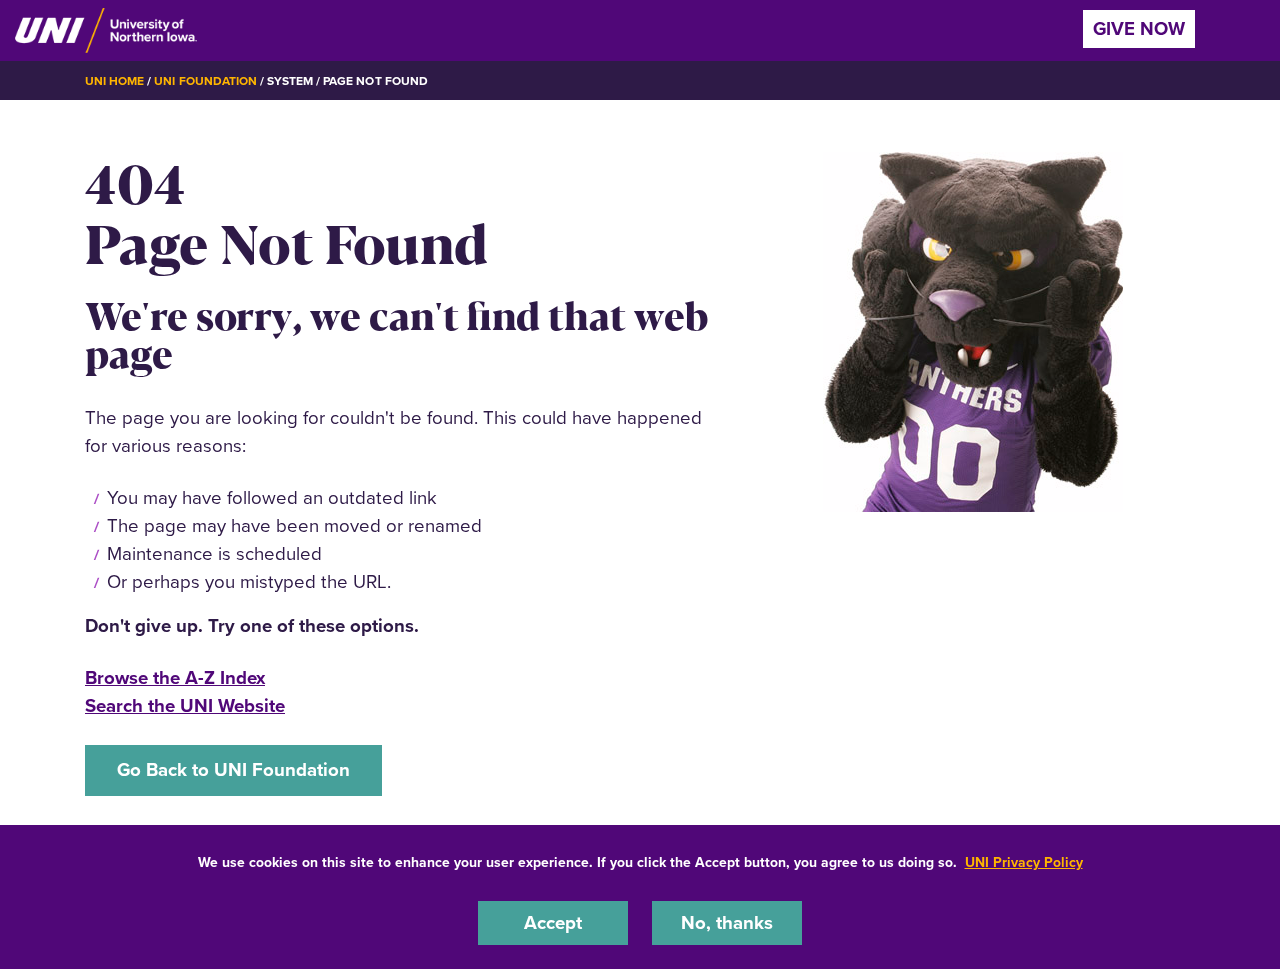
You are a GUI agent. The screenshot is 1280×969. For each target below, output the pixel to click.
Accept (553, 922)
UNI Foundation (205, 81)
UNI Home (114, 81)
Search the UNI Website (185, 705)
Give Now (1139, 28)
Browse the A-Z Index (175, 677)
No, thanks (727, 922)
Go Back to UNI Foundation (233, 769)
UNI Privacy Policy (1024, 862)
